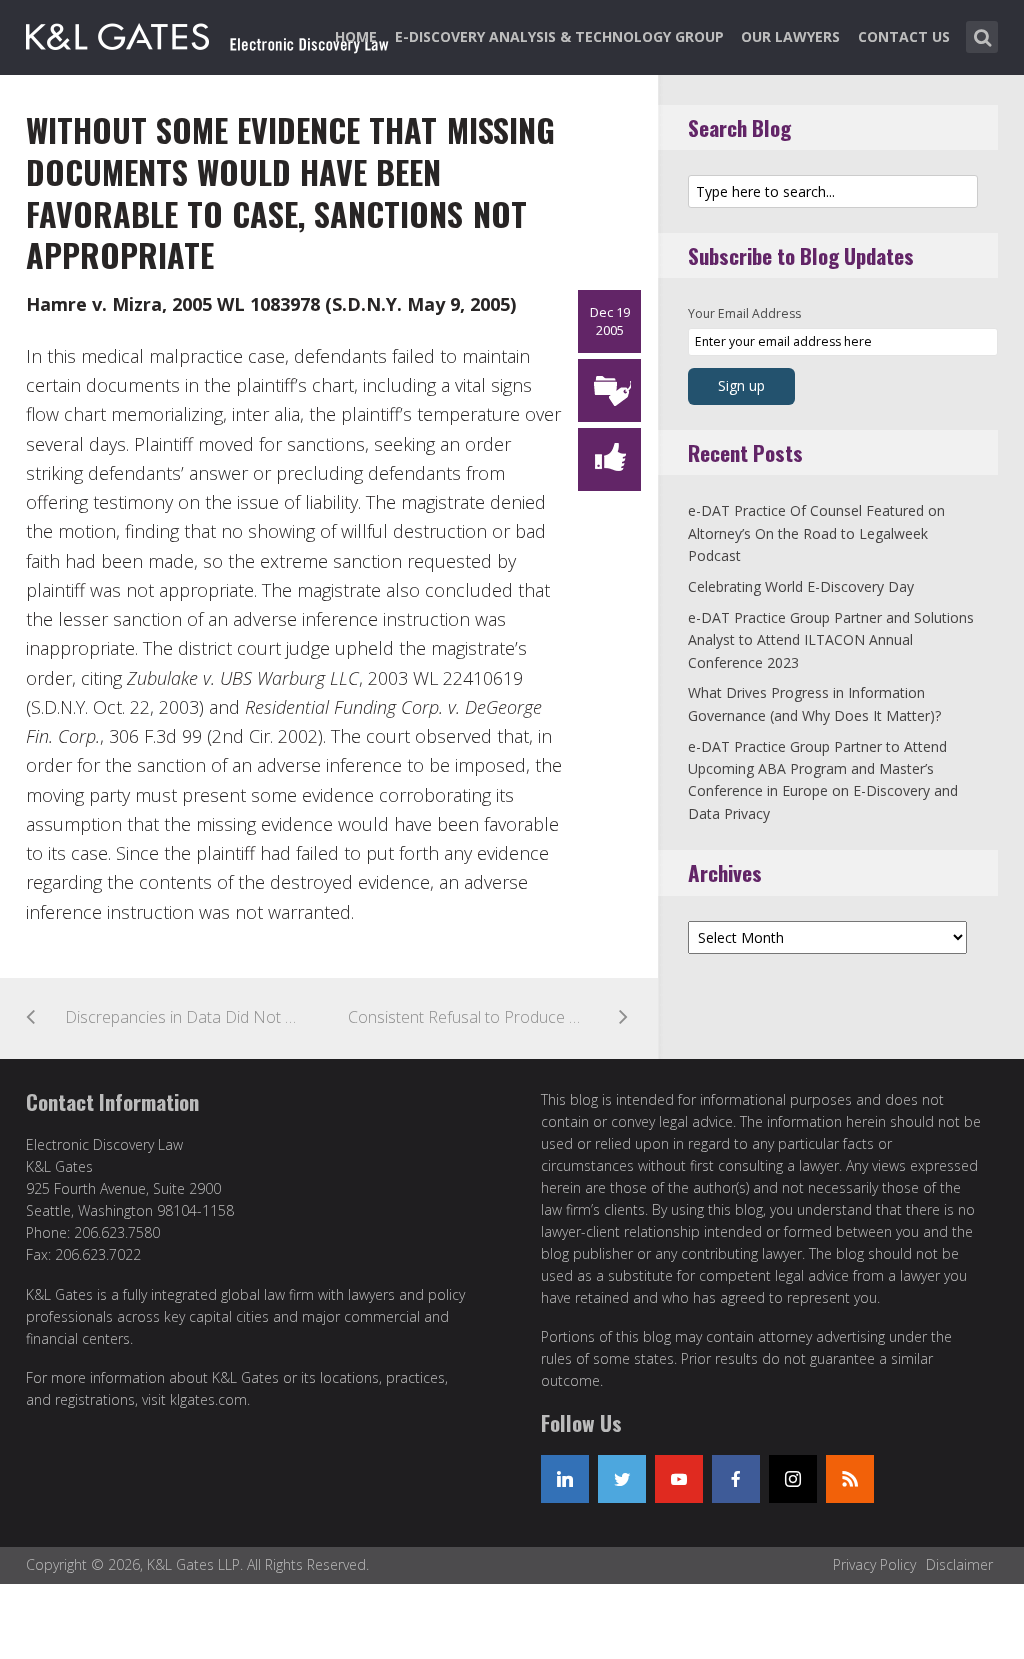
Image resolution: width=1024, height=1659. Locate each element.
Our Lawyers (790, 36)
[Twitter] (622, 1479)
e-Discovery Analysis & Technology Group (559, 36)
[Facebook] (736, 1479)
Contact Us (904, 36)
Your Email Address (744, 313)
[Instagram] (793, 1479)
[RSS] (850, 1479)
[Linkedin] (565, 1479)
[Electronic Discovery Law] (209, 33)
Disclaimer (959, 1564)
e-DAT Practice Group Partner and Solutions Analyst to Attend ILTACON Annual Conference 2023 (831, 640)
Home (356, 36)
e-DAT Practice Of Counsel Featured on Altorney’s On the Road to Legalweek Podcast (816, 533)
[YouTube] (679, 1479)
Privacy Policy (874, 1564)
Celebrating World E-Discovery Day (801, 586)
